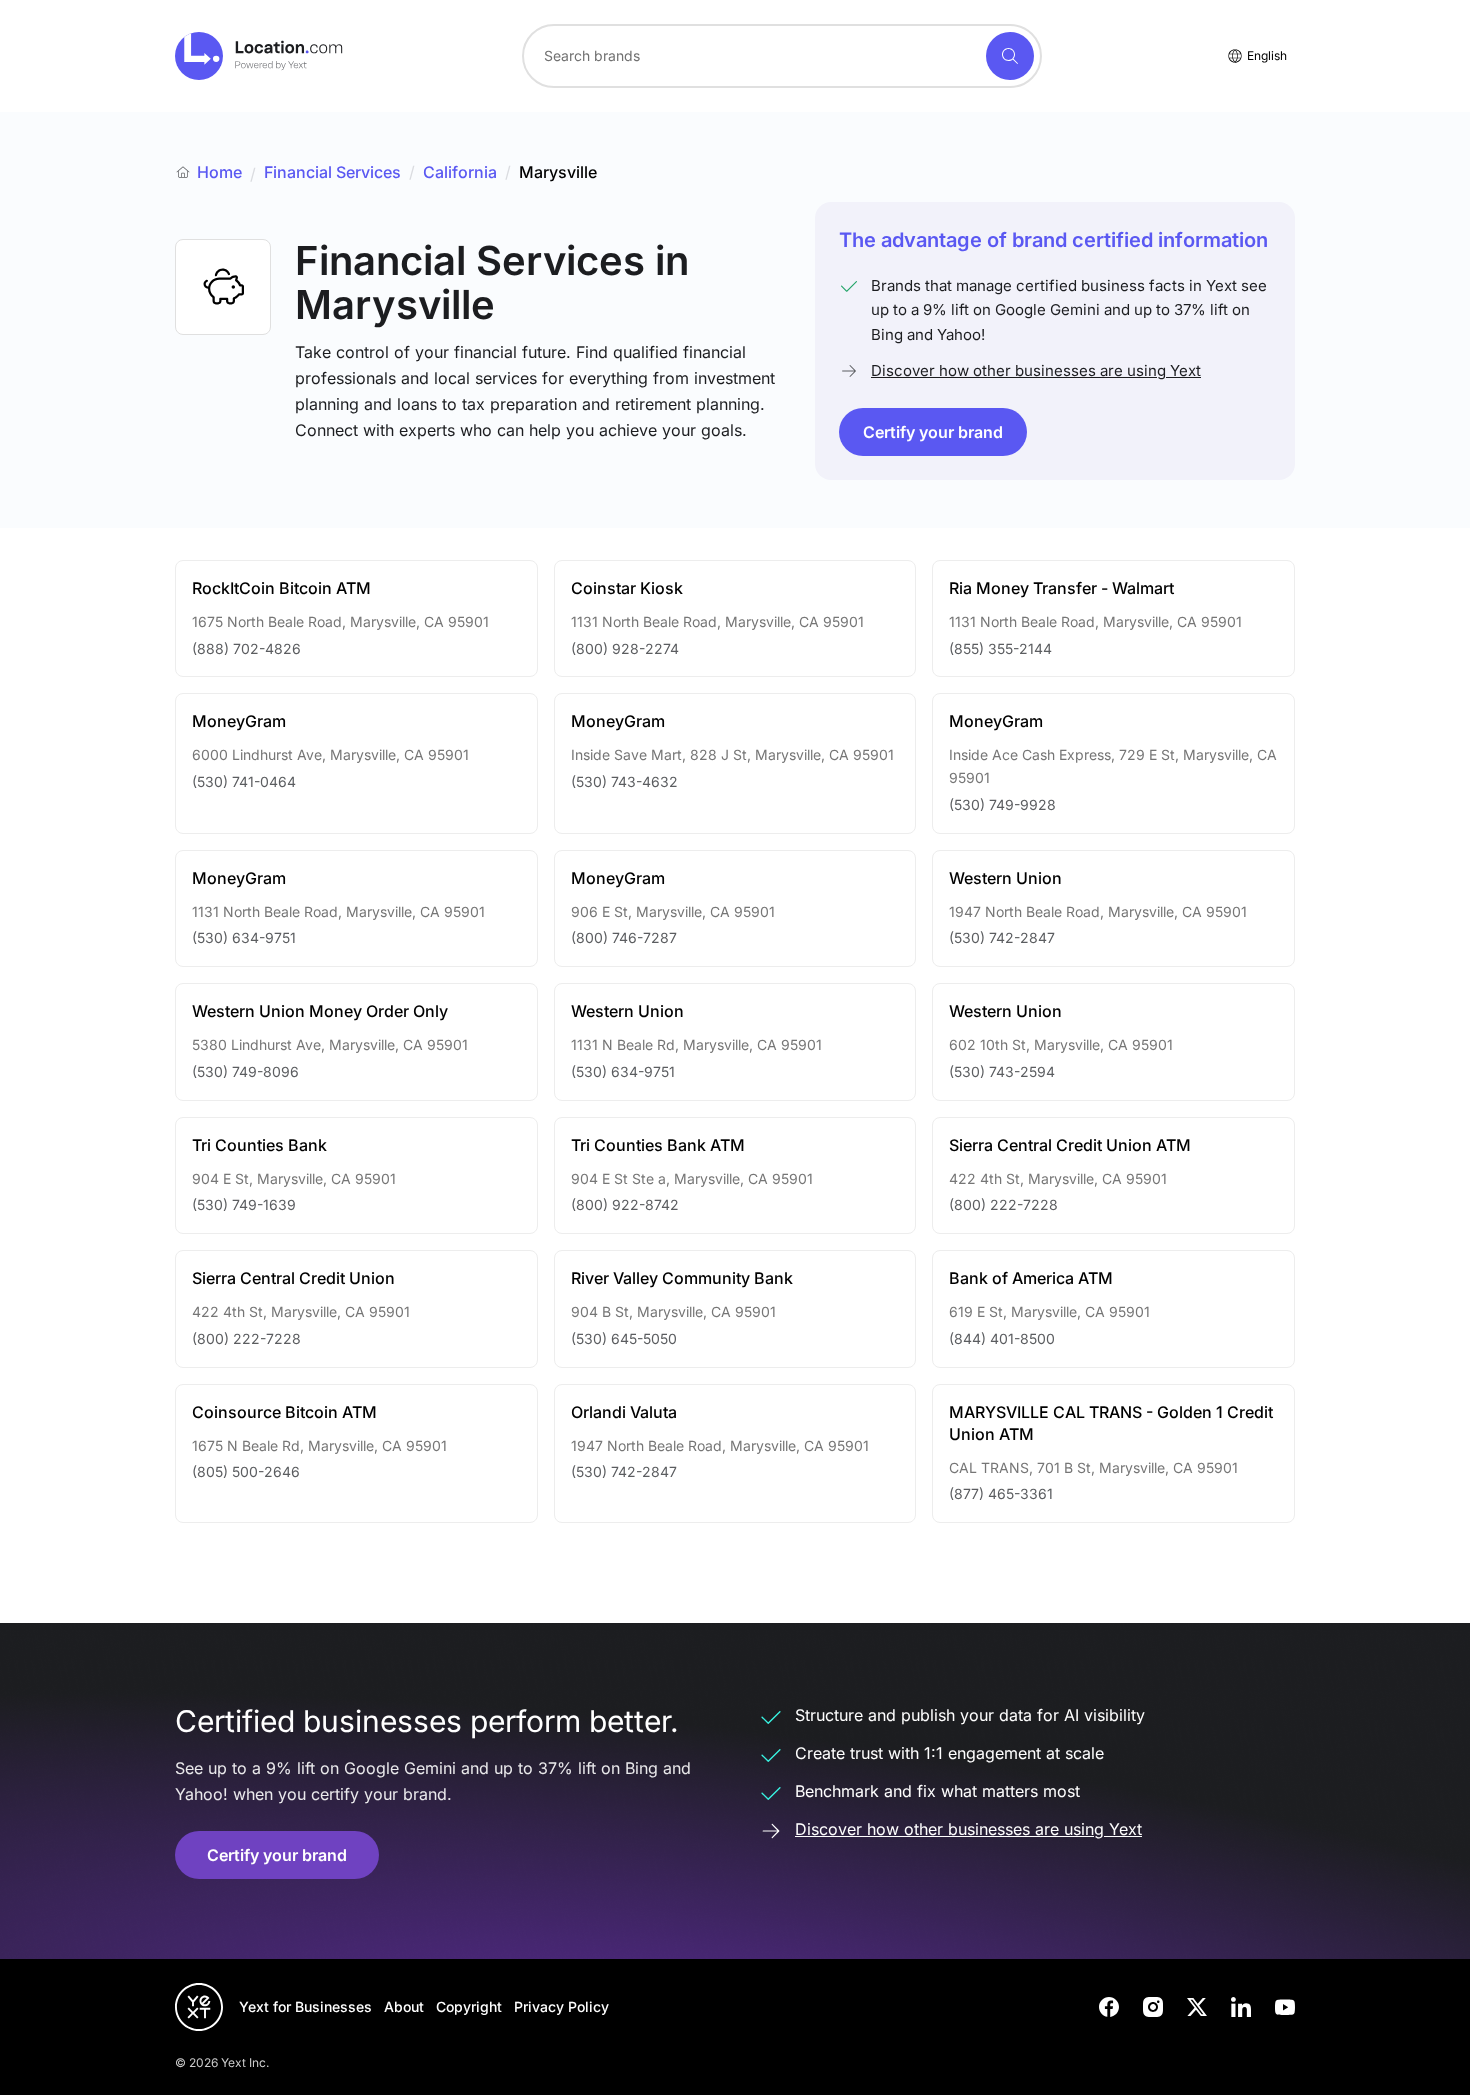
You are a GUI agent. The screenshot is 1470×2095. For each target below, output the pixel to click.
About (404, 2006)
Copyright (469, 2006)
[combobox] (782, 56)
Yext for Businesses (305, 2006)
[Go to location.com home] (259, 56)
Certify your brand (933, 432)
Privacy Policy (561, 2006)
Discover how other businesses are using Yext (1036, 370)
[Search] (1010, 56)
